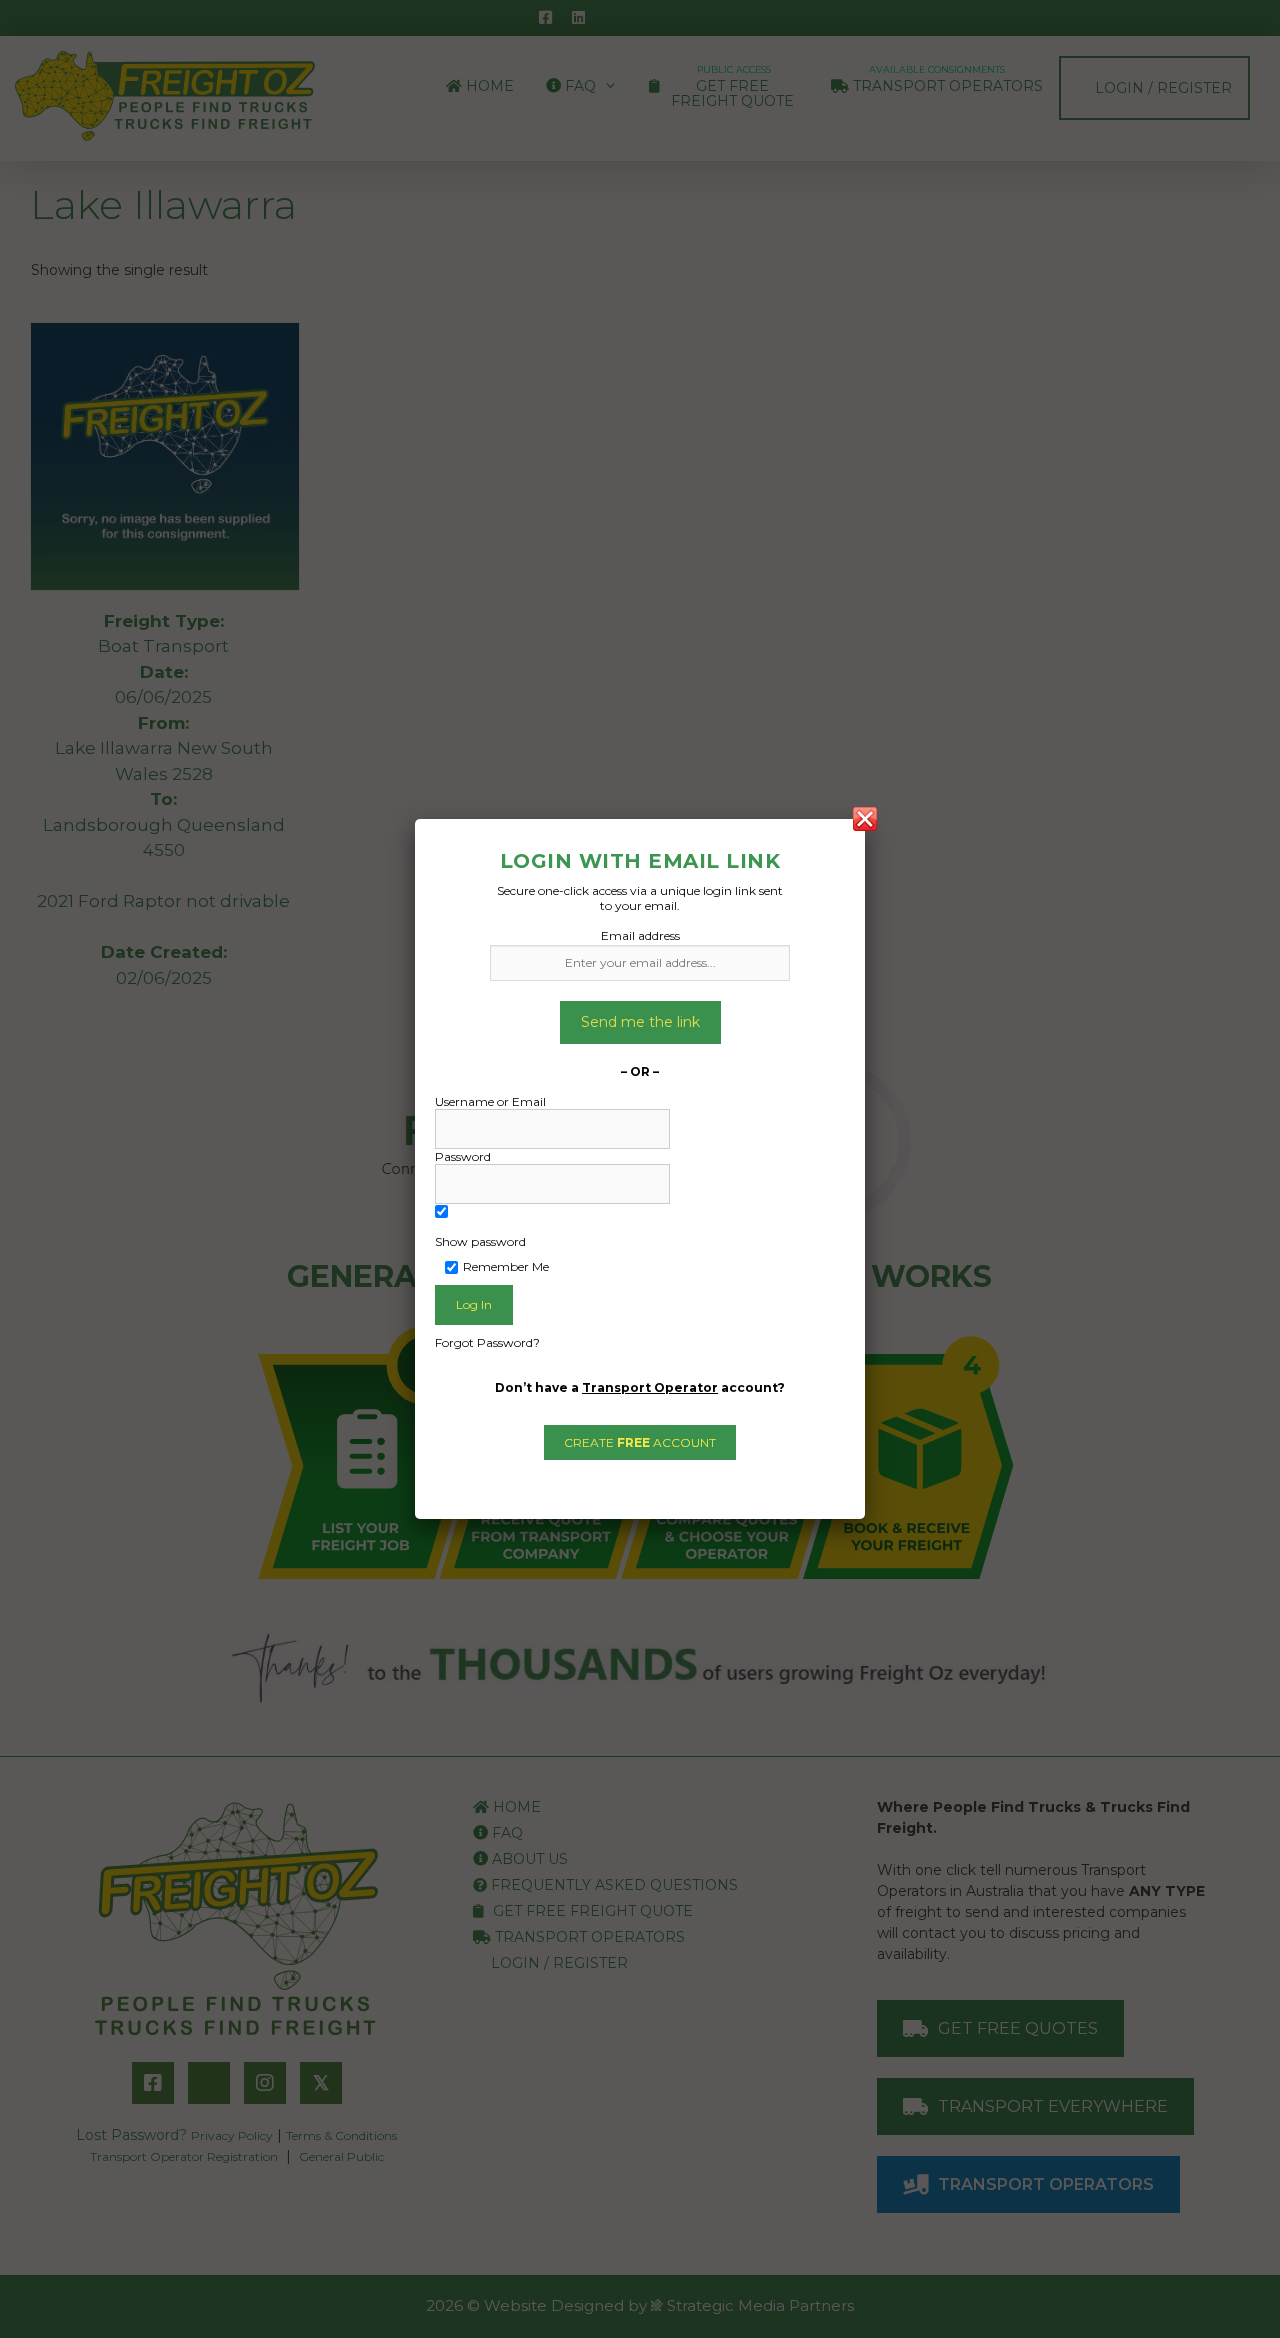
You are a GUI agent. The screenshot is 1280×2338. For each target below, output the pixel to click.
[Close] (865, 819)
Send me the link (640, 1022)
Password (463, 1156)
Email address (640, 935)
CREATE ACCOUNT (640, 1442)
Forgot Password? (487, 1342)
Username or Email (490, 1101)
